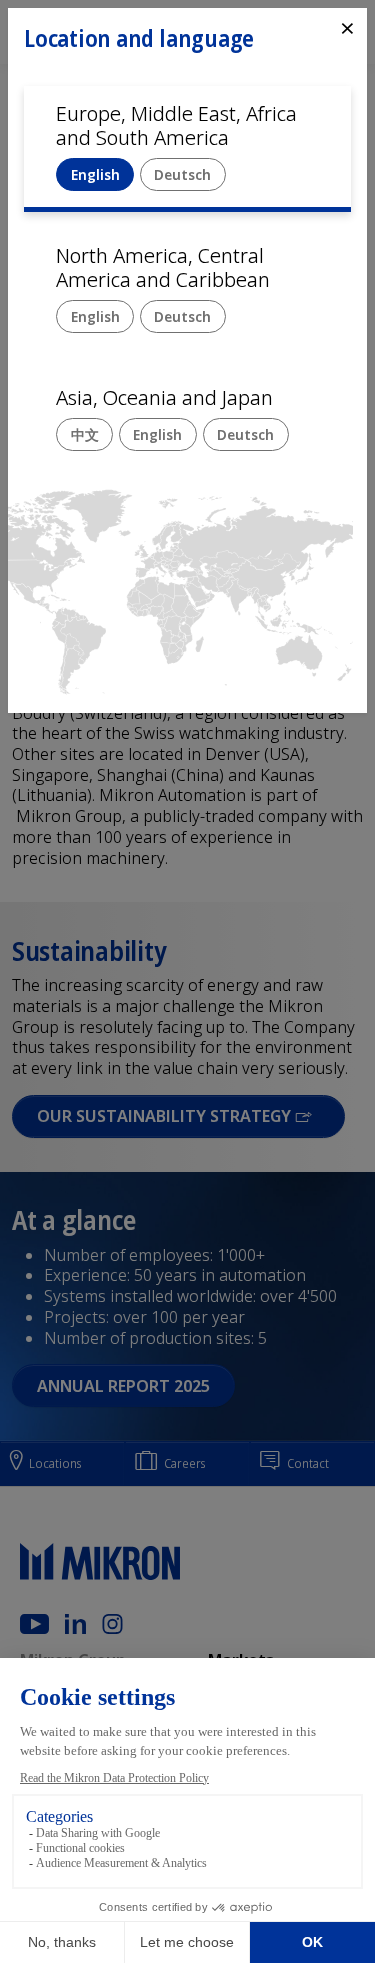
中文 (85, 434)
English (95, 174)
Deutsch (182, 174)
